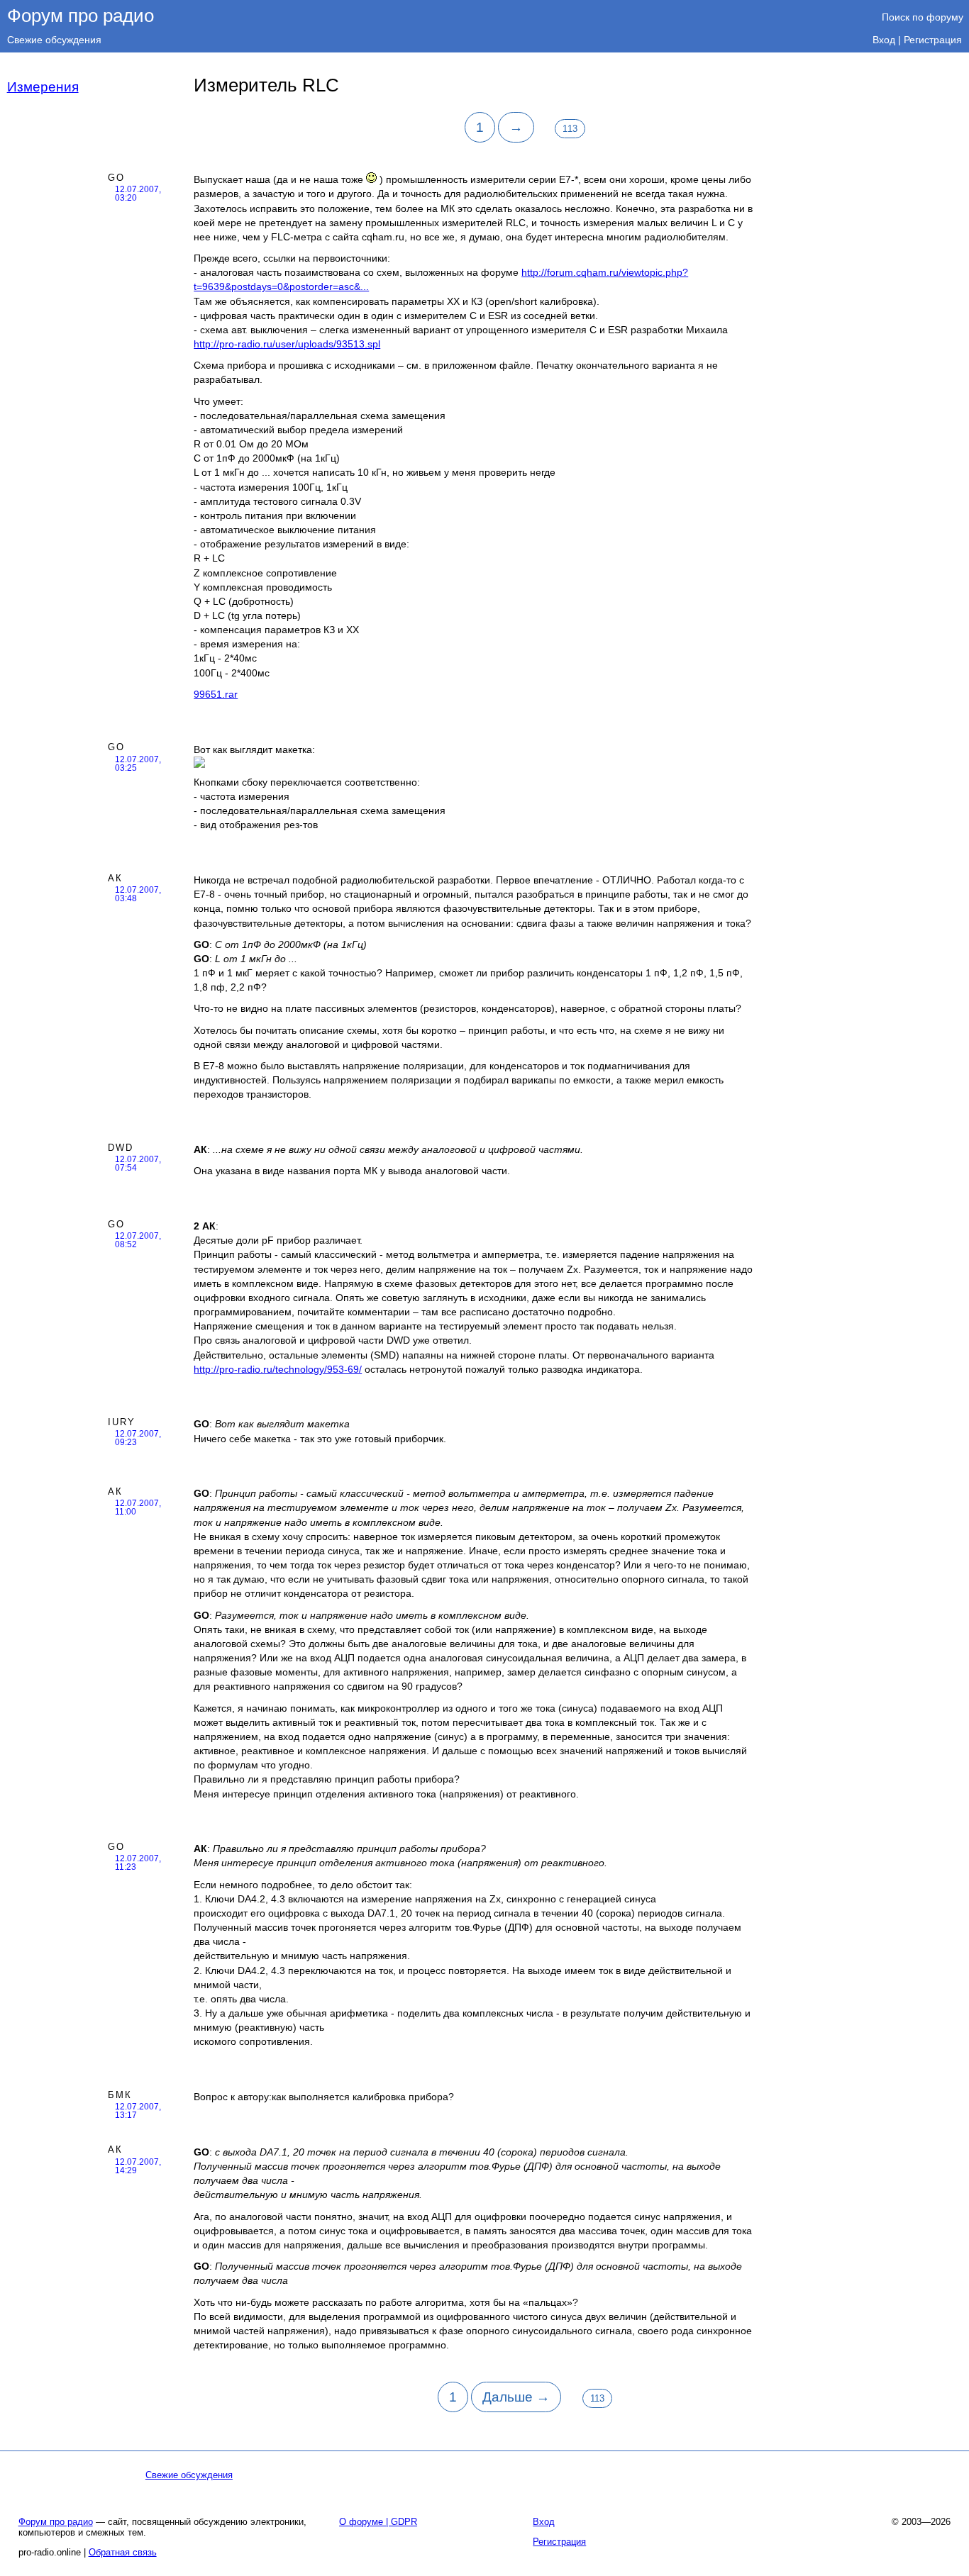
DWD (121, 1148)
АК (115, 878)
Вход (884, 40)
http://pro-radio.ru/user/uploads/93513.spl (287, 344)
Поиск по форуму (923, 17)
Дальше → (516, 2397)
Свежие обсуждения (54, 40)
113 (570, 129)
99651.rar (216, 694)
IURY (122, 1422)
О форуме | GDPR (378, 2522)
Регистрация (933, 40)
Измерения (43, 87)
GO (116, 178)
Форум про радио (81, 16)
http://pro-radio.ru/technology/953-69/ (278, 1369)
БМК (120, 2095)
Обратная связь (123, 2552)
